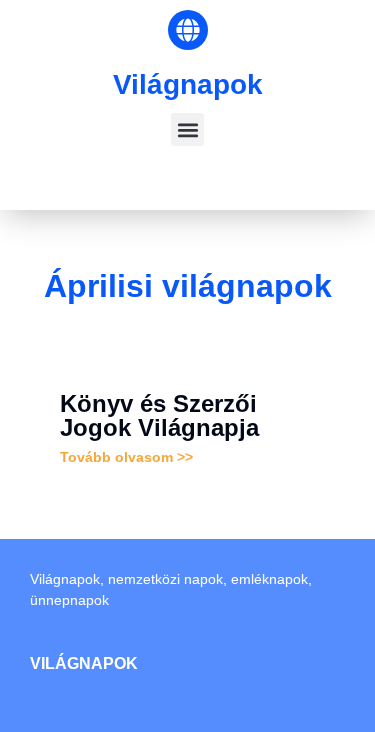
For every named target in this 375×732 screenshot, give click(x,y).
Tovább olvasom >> (126, 457)
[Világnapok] (188, 30)
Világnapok (188, 84)
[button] (187, 129)
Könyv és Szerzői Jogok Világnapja (159, 415)
